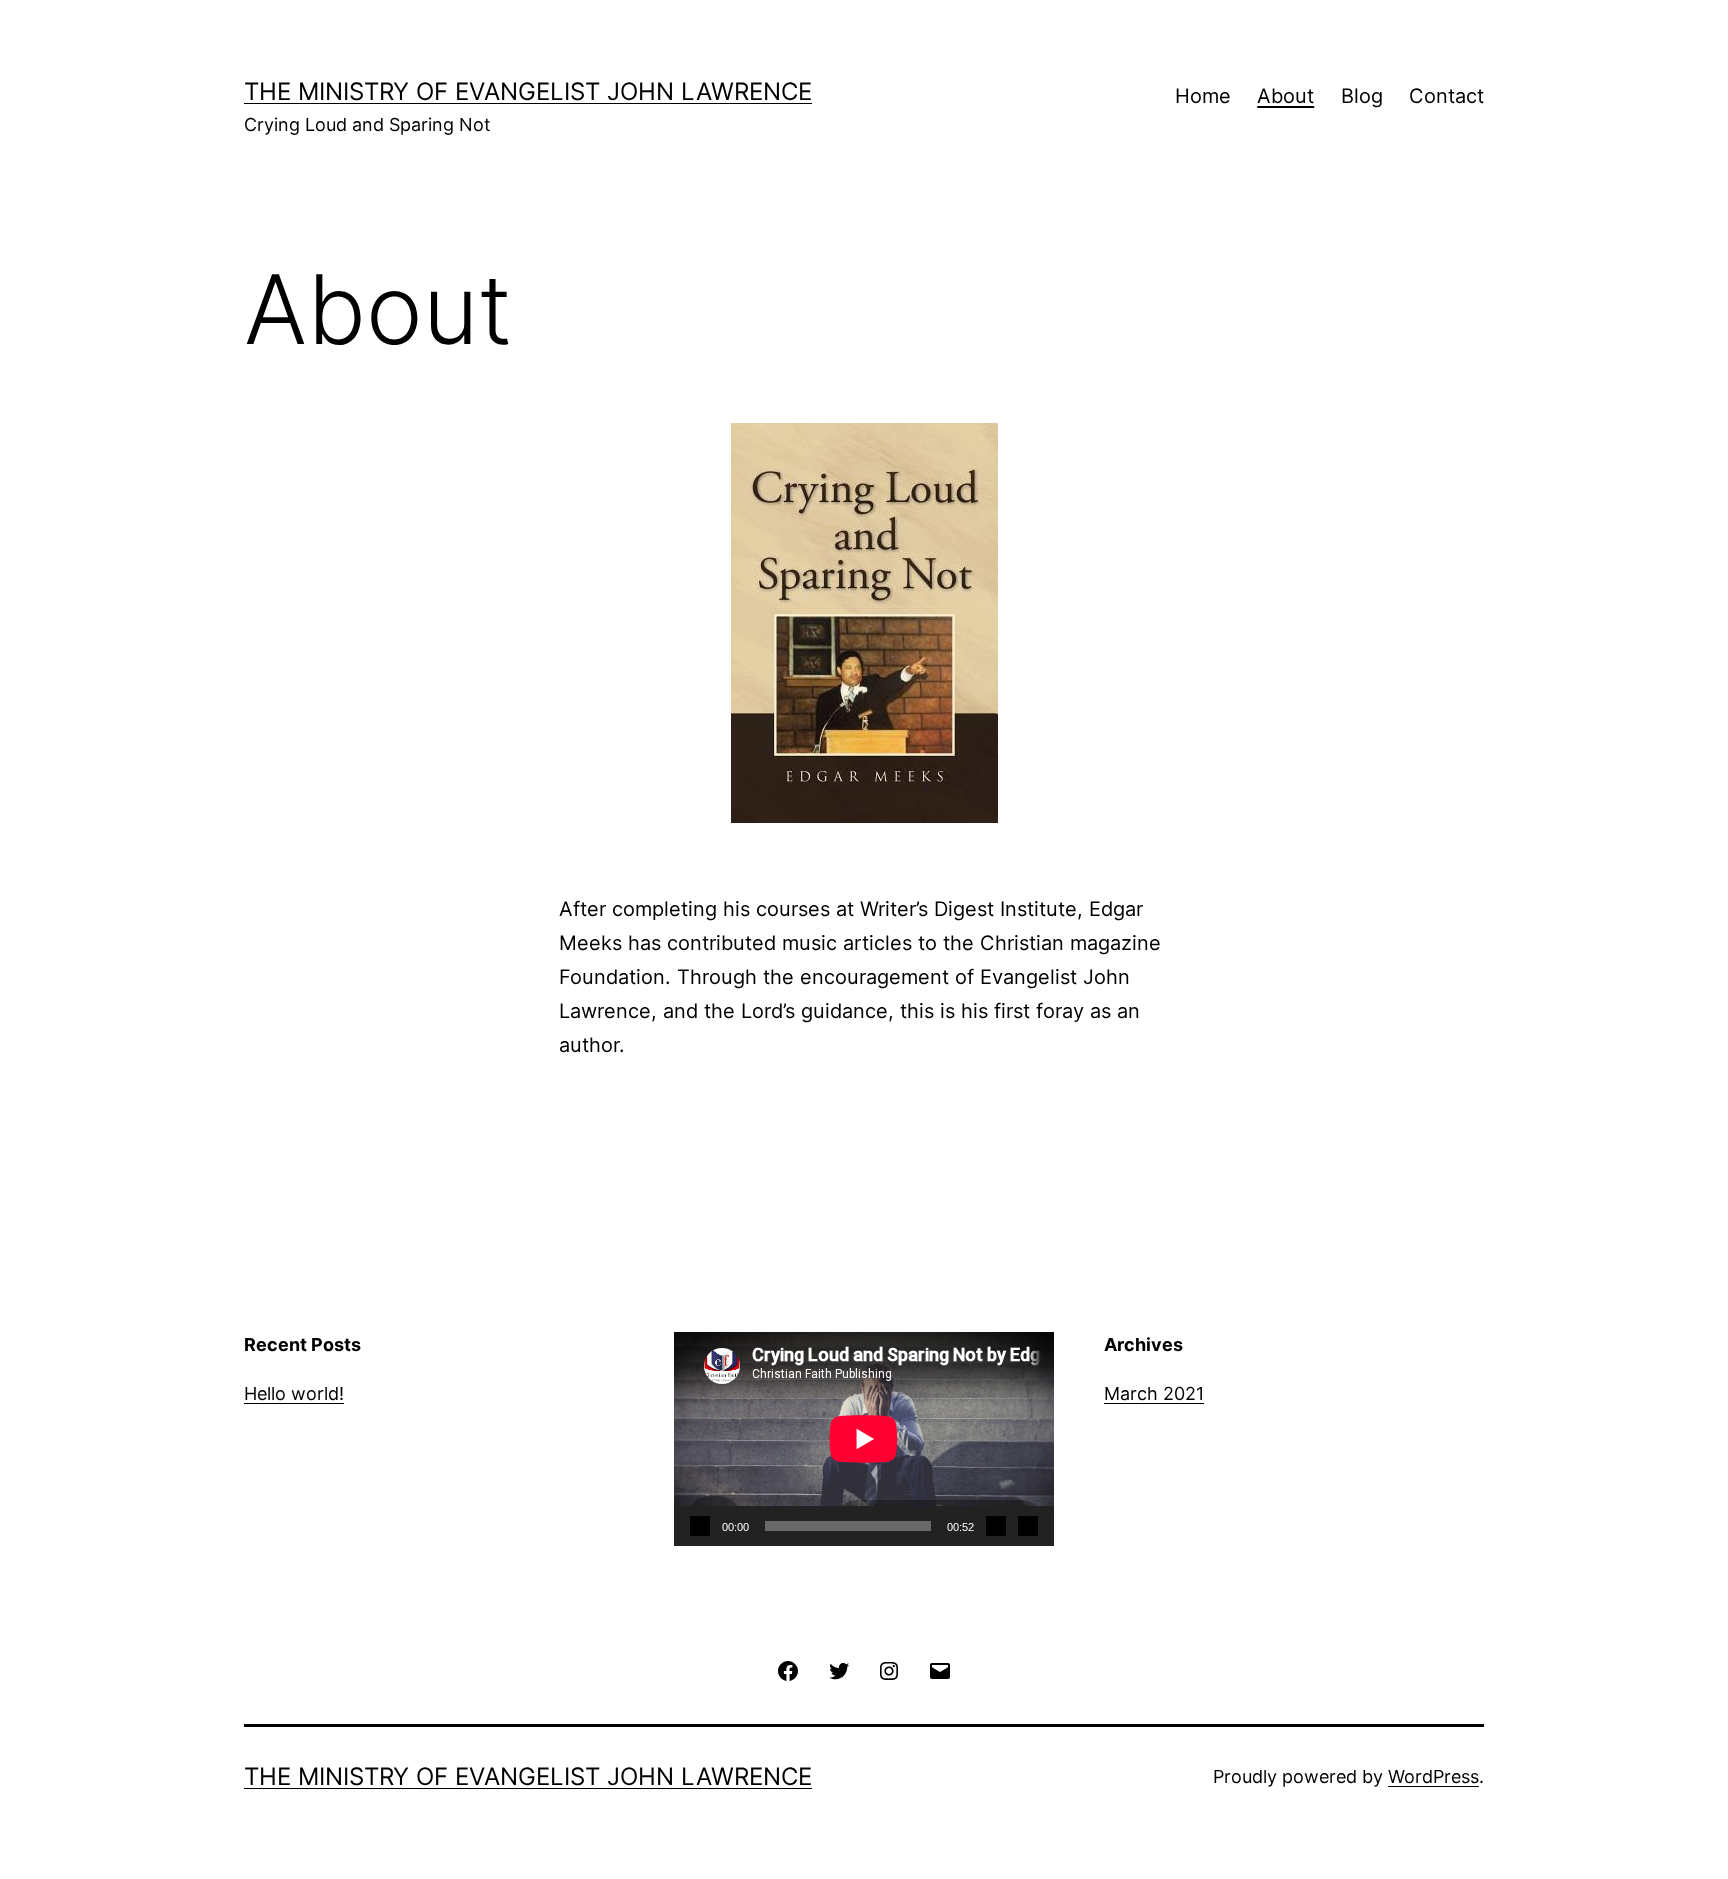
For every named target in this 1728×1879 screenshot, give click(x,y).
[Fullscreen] (1028, 1526)
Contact (1446, 96)
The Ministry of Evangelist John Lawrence (528, 91)
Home (1203, 96)
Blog (1362, 96)
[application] (864, 1439)
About (1285, 96)
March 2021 (1154, 1393)
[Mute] (996, 1526)
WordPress (1433, 1776)
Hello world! (294, 1393)
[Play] (700, 1526)
